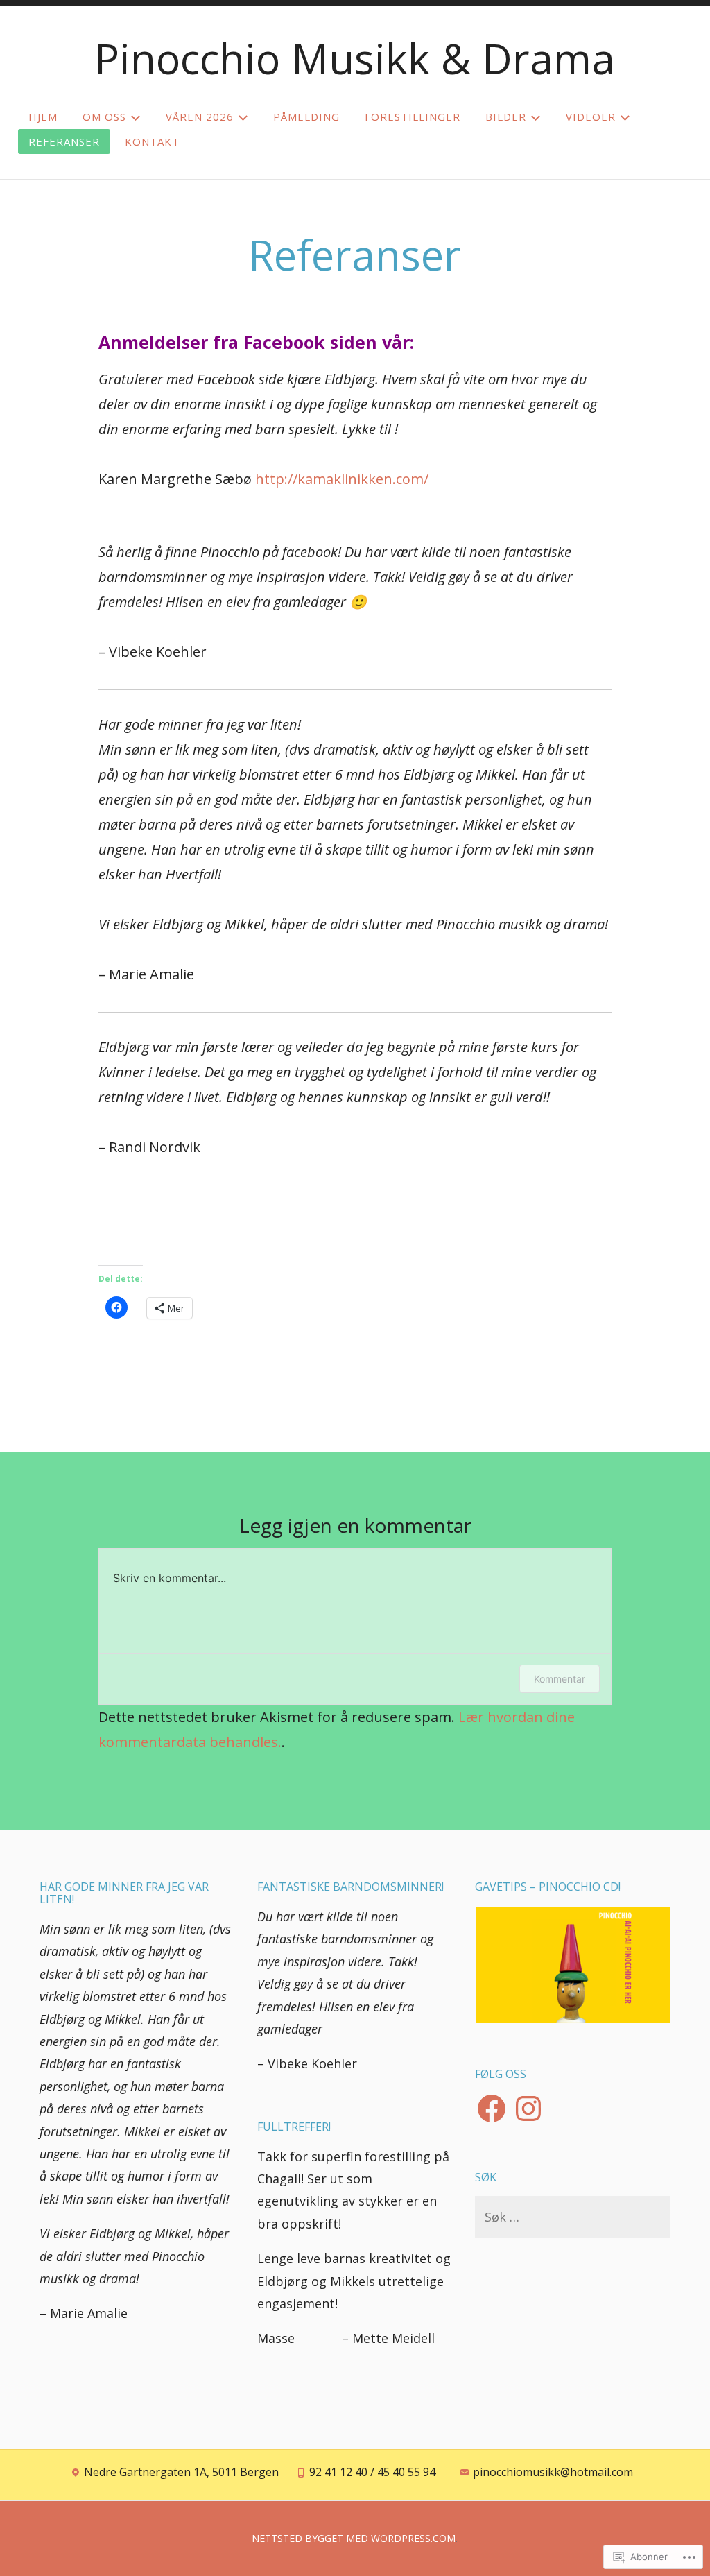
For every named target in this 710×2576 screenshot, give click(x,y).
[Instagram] (528, 2109)
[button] (573, 1965)
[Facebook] (492, 2109)
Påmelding (306, 117)
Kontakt (152, 141)
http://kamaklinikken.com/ (342, 479)
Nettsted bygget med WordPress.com (354, 2538)
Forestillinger (413, 117)
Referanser (64, 141)
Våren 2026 (200, 117)
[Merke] (573, 2217)
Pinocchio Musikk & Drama (355, 58)
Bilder (506, 117)
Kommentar (560, 1679)
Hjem (43, 117)
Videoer (591, 117)
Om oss (104, 117)
